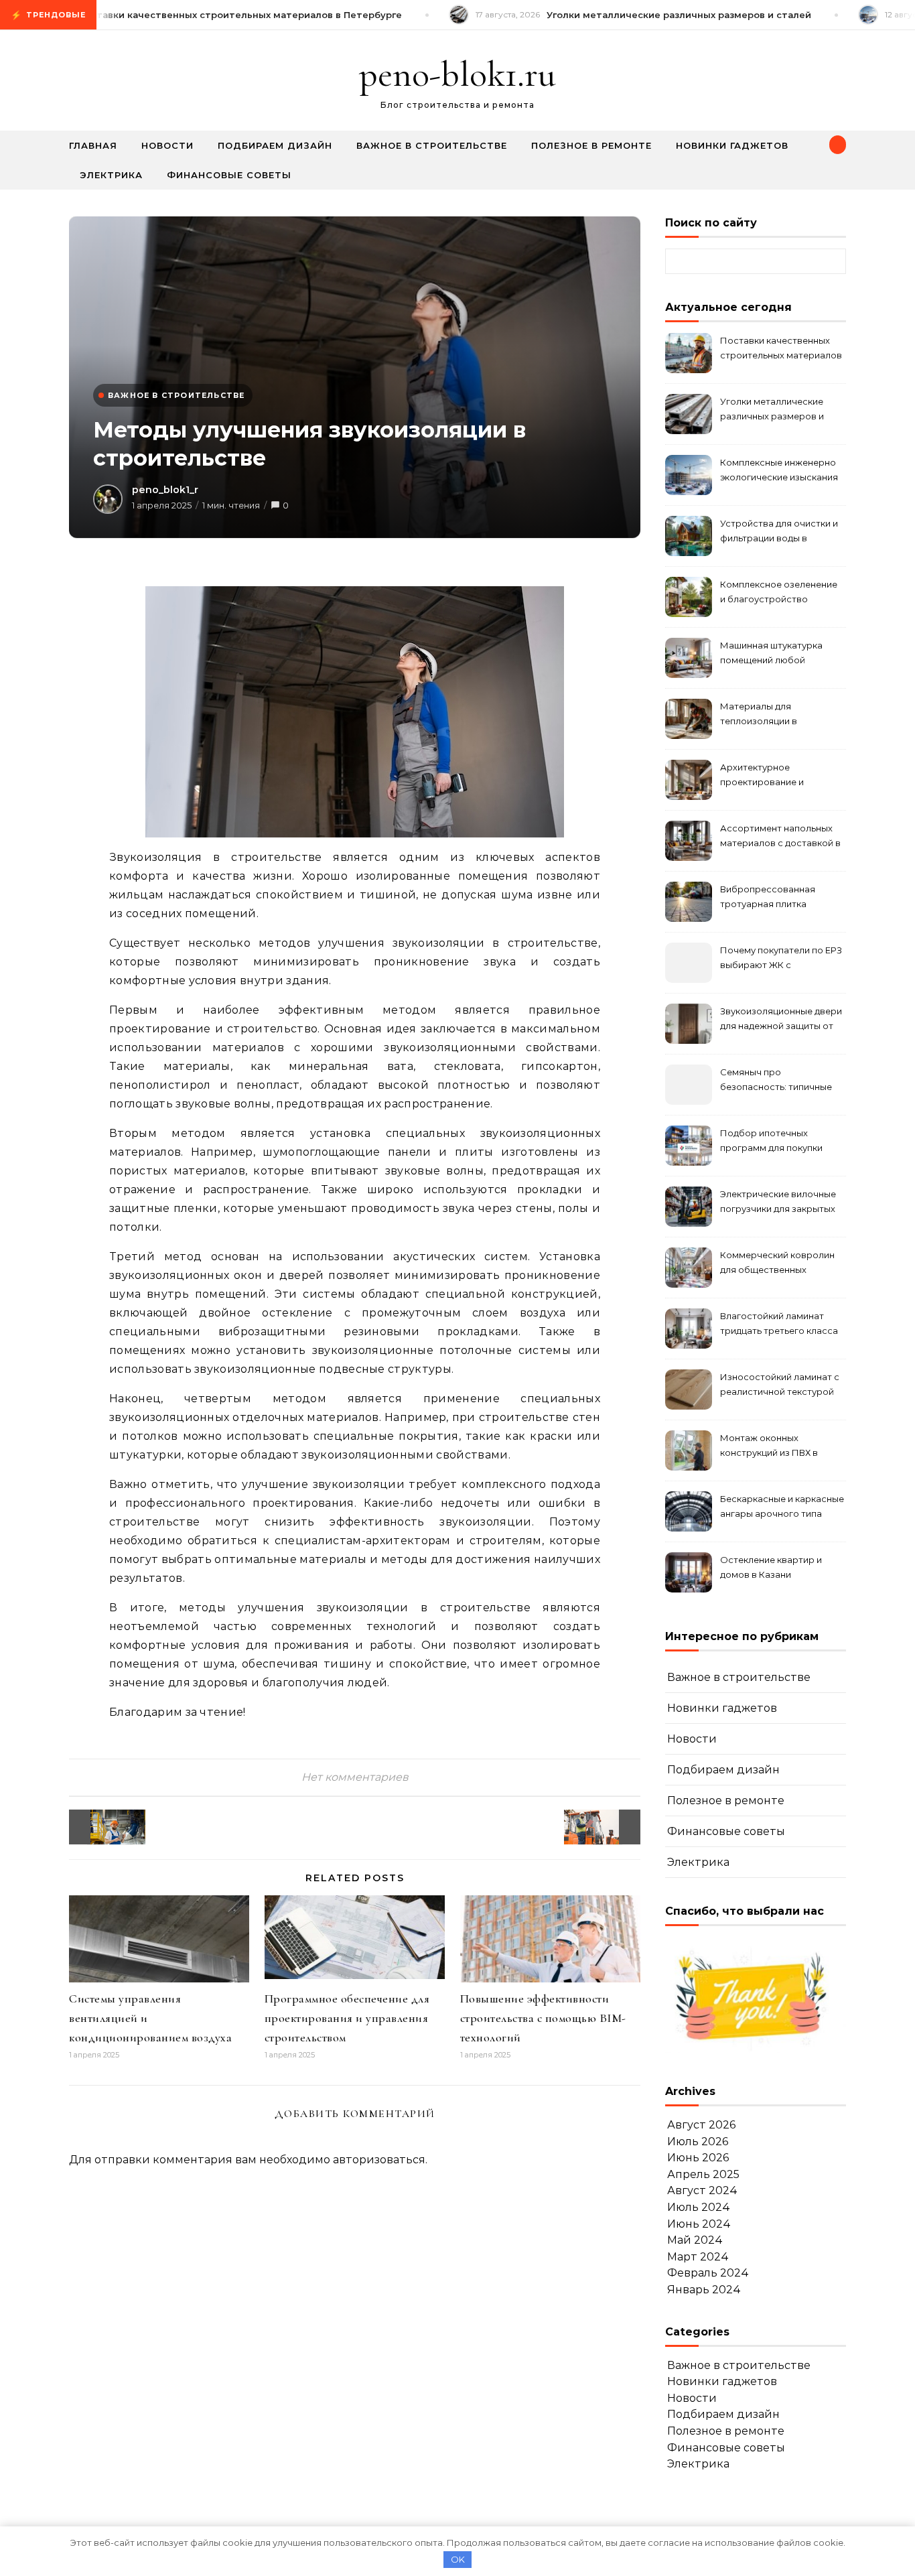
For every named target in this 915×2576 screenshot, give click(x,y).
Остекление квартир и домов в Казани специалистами (771, 1569)
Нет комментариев (355, 1777)
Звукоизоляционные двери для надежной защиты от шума (781, 1020)
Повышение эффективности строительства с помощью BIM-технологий (543, 2018)
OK (458, 2559)
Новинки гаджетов (732, 145)
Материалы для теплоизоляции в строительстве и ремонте (779, 715)
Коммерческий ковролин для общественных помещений (777, 1264)
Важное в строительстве (432, 145)
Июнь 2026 (698, 2158)
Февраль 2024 (708, 2273)
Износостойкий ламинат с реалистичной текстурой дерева (780, 1386)
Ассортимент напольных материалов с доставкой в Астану (780, 837)
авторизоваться (379, 2160)
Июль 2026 (698, 2142)
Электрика (111, 175)
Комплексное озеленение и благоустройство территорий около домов (779, 593)
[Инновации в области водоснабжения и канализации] (99, 1827)
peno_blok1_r (165, 490)
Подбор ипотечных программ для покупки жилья (771, 1142)
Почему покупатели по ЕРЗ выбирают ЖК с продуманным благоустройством (781, 959)
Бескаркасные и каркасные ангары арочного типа (782, 1506)
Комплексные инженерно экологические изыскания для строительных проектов (779, 471)
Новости (167, 145)
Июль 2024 (699, 2207)
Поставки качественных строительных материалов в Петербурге (781, 349)
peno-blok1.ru (457, 74)
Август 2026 (701, 2125)
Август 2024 (702, 2190)
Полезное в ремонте (591, 145)
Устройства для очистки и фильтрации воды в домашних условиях (779, 532)
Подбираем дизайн (275, 145)
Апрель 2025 (703, 2174)
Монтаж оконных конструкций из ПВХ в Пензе (769, 1447)
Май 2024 (695, 2240)
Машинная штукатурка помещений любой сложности (771, 654)
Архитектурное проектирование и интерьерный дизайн (767, 776)
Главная (93, 145)
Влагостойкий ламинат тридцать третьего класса (779, 1323)
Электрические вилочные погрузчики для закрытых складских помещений (778, 1203)
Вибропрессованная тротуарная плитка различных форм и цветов (779, 898)
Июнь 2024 (699, 2224)
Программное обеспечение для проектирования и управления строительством (347, 2018)
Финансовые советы (229, 175)
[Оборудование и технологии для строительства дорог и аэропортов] (610, 1827)
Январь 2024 (704, 2290)
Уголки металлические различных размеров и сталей (772, 410)
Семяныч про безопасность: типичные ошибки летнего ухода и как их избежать (776, 1081)
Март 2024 (698, 2257)
